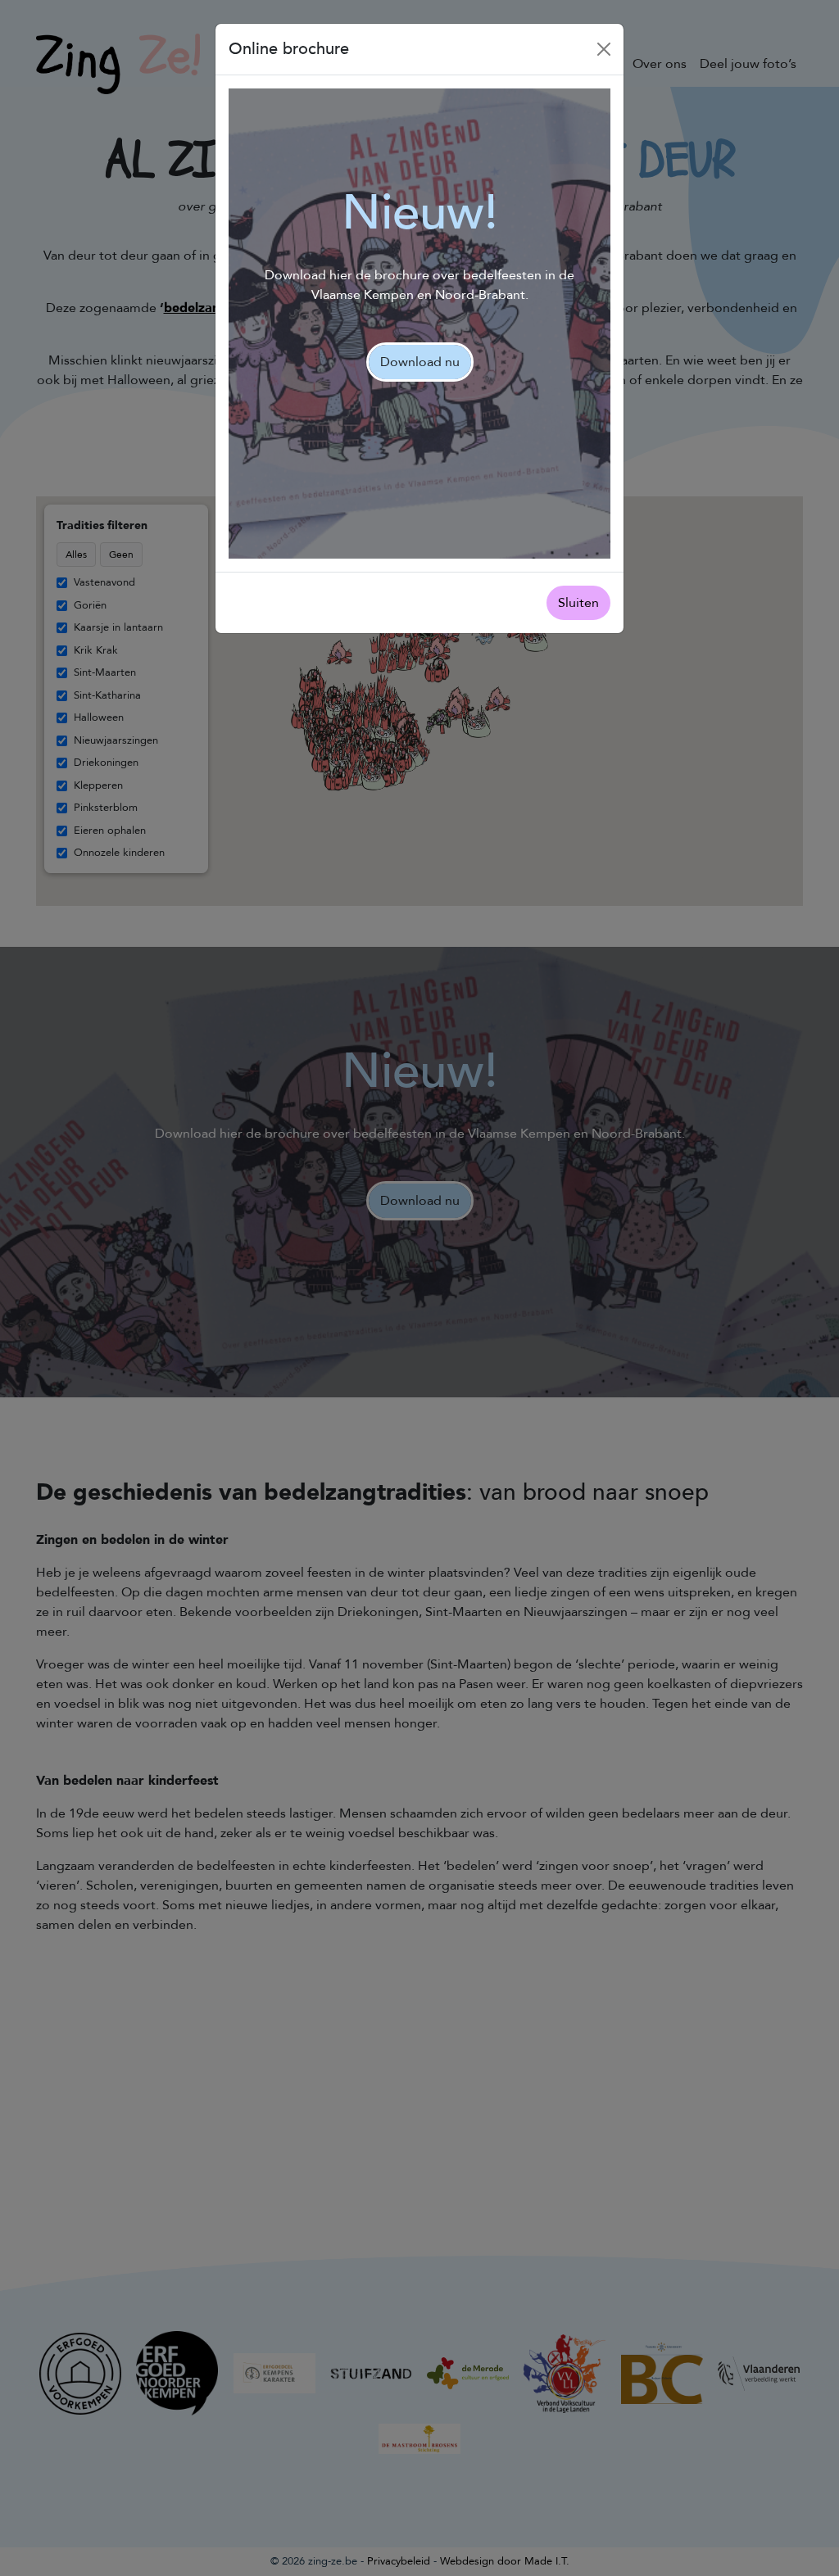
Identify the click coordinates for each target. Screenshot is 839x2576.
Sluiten (578, 603)
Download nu (420, 362)
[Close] (604, 49)
